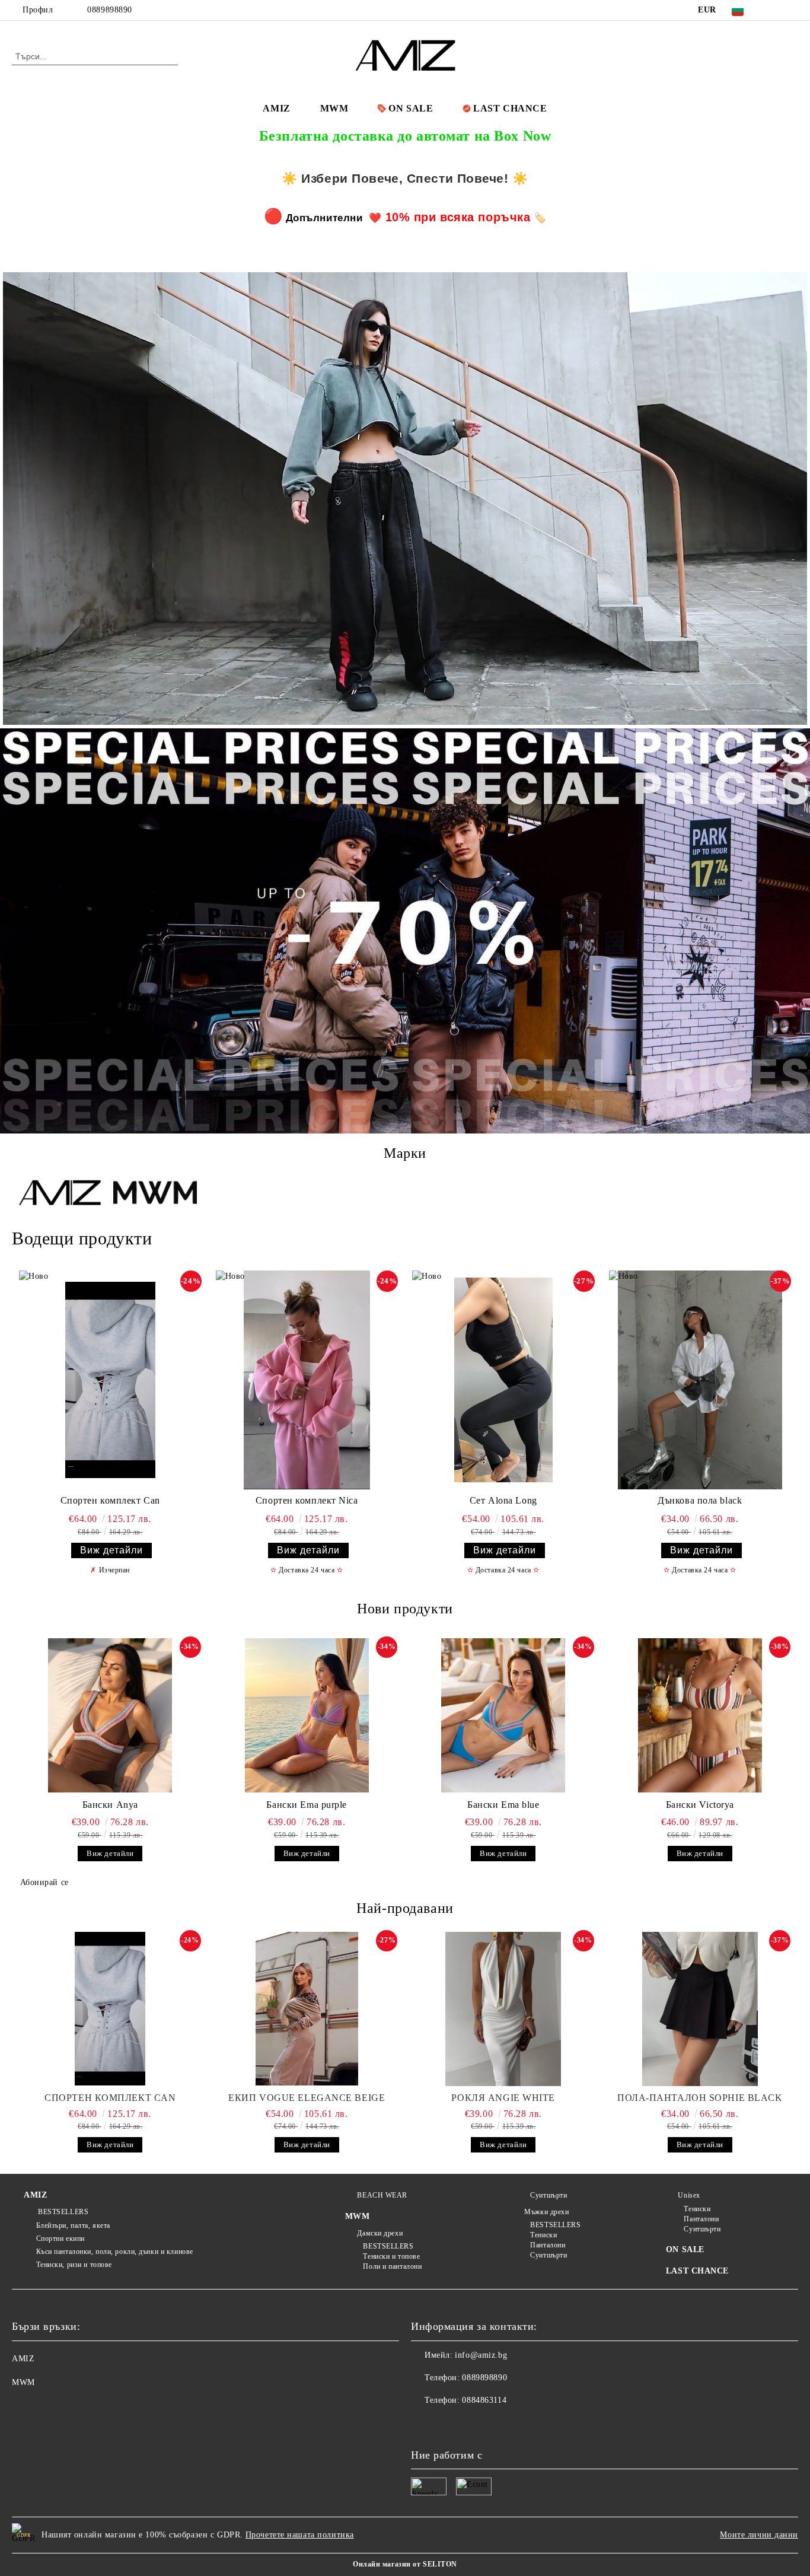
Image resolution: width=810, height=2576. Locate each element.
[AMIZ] (60, 1194)
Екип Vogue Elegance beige (307, 2098)
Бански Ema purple (307, 1805)
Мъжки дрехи (546, 2212)
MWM (334, 108)
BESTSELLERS (62, 2212)
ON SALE (411, 108)
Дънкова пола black (700, 1500)
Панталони (548, 2245)
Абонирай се (44, 1882)
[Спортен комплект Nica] (307, 1380)
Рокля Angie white (503, 2098)
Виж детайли (111, 1550)
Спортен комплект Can (110, 1500)
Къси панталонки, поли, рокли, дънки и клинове (115, 2252)
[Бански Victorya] (700, 1715)
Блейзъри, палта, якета (73, 2225)
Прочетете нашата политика (300, 2535)
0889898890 (110, 10)
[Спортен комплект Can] (110, 1380)
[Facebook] (774, 10)
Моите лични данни (759, 2535)
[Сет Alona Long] (503, 1380)
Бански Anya (110, 1805)
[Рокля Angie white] (503, 2009)
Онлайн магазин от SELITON (405, 2564)
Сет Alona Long (503, 1500)
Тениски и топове (391, 2256)
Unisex (689, 2195)
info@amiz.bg (481, 2355)
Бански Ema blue (503, 1805)
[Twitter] (792, 10)
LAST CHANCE (510, 108)
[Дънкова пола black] (700, 1380)
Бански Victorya (700, 1805)
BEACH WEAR (382, 2195)
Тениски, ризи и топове (74, 2265)
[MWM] (155, 1194)
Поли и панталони (392, 2266)
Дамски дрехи (380, 2233)
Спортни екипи (60, 2239)
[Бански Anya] (110, 1715)
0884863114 (484, 2400)
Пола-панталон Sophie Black (700, 2098)
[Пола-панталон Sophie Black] (700, 2009)
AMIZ (276, 108)
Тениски (543, 2235)
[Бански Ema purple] (307, 1715)
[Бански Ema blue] (503, 1715)
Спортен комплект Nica (307, 1500)
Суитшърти (548, 2195)
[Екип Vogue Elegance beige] (307, 2009)
